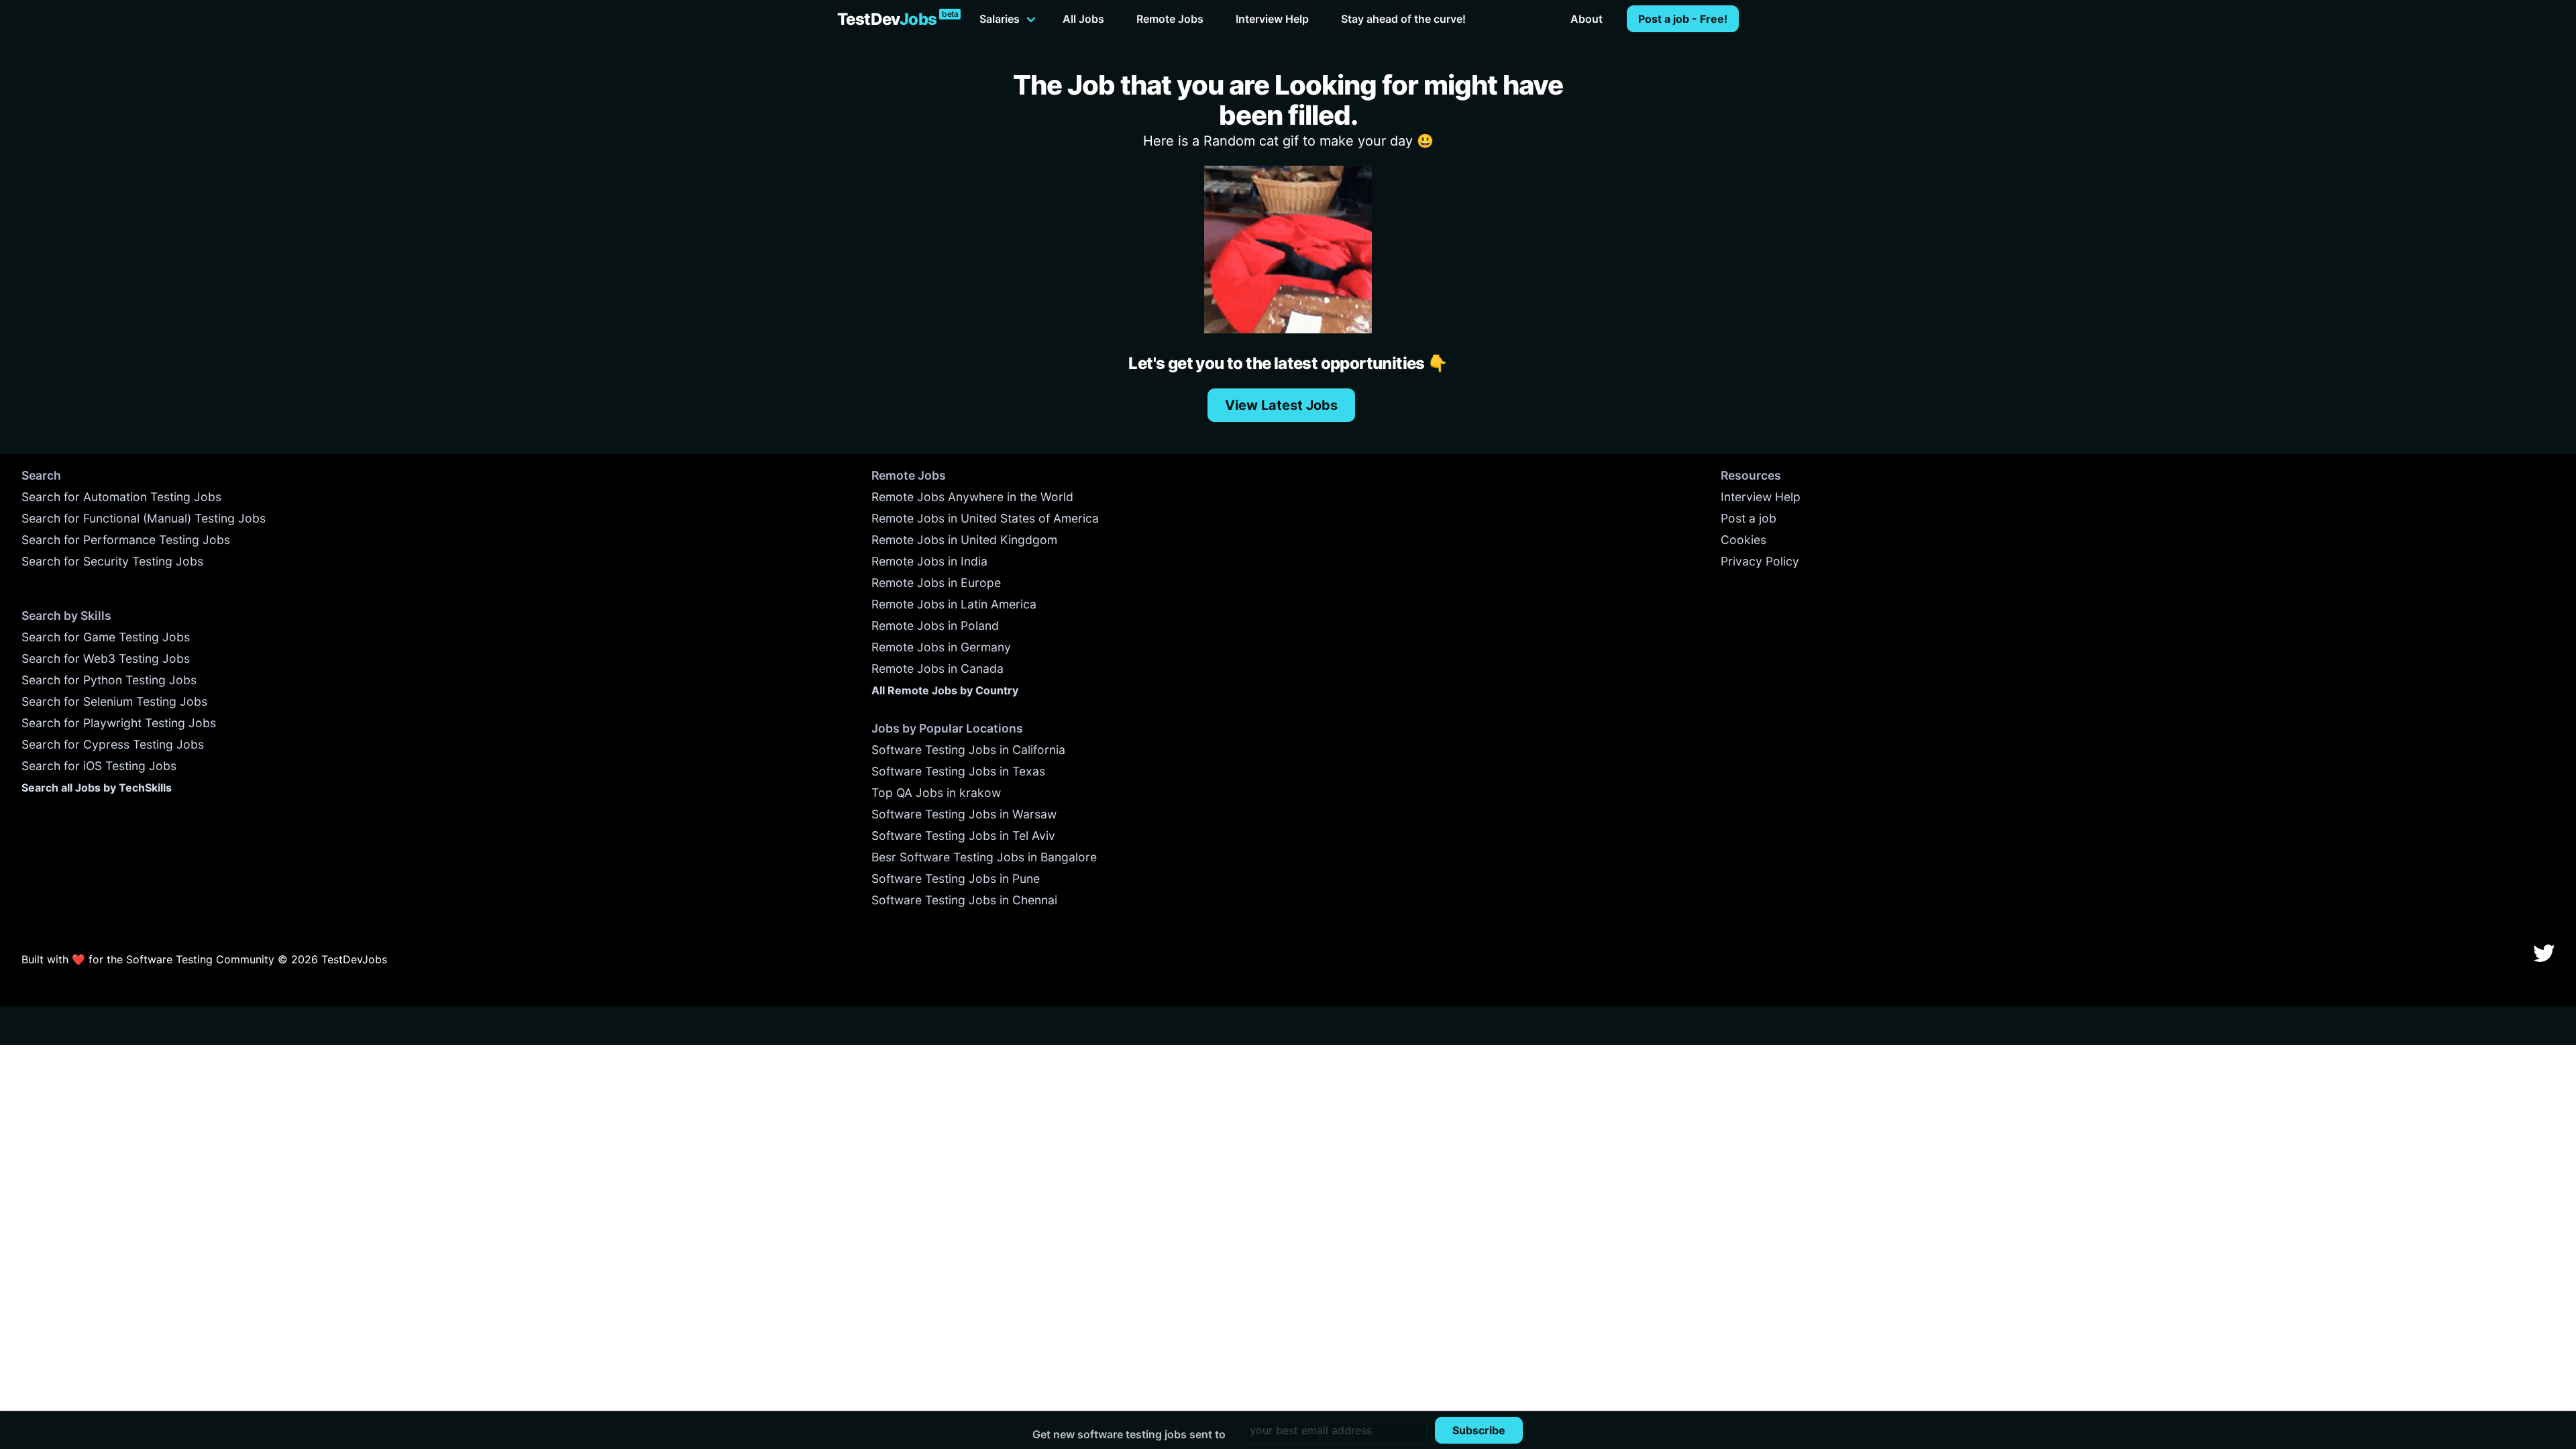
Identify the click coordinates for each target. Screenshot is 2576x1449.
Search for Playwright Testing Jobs (119, 723)
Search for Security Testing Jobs (112, 561)
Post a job (1749, 518)
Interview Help (1272, 19)
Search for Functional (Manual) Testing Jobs (144, 518)
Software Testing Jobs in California (968, 750)
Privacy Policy (1760, 561)
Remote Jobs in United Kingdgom (964, 540)
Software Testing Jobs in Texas (958, 771)
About (1587, 19)
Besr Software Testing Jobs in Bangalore (984, 857)
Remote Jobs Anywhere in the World (972, 497)
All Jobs (1083, 19)
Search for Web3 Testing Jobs (106, 658)
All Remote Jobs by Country (945, 690)
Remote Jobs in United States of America (985, 518)
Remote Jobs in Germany (941, 647)
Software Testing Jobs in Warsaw (964, 814)
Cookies (1743, 540)
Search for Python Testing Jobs (109, 680)
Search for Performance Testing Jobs (126, 540)
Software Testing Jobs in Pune (956, 878)
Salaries (1000, 19)
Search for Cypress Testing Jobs (113, 744)
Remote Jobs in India (929, 561)
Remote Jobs (1170, 19)
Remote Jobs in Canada (937, 668)
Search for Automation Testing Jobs (121, 497)
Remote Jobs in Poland (935, 626)
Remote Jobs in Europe (936, 583)
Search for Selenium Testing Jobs (114, 701)
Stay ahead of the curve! (1403, 19)
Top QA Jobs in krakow (936, 793)
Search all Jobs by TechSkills (97, 788)
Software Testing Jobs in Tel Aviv (963, 836)
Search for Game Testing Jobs (106, 637)
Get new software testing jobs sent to (1129, 1434)
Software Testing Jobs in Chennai (964, 900)
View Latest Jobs (1281, 405)
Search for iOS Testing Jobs (99, 766)
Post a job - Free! (1683, 19)
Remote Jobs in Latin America (954, 604)
